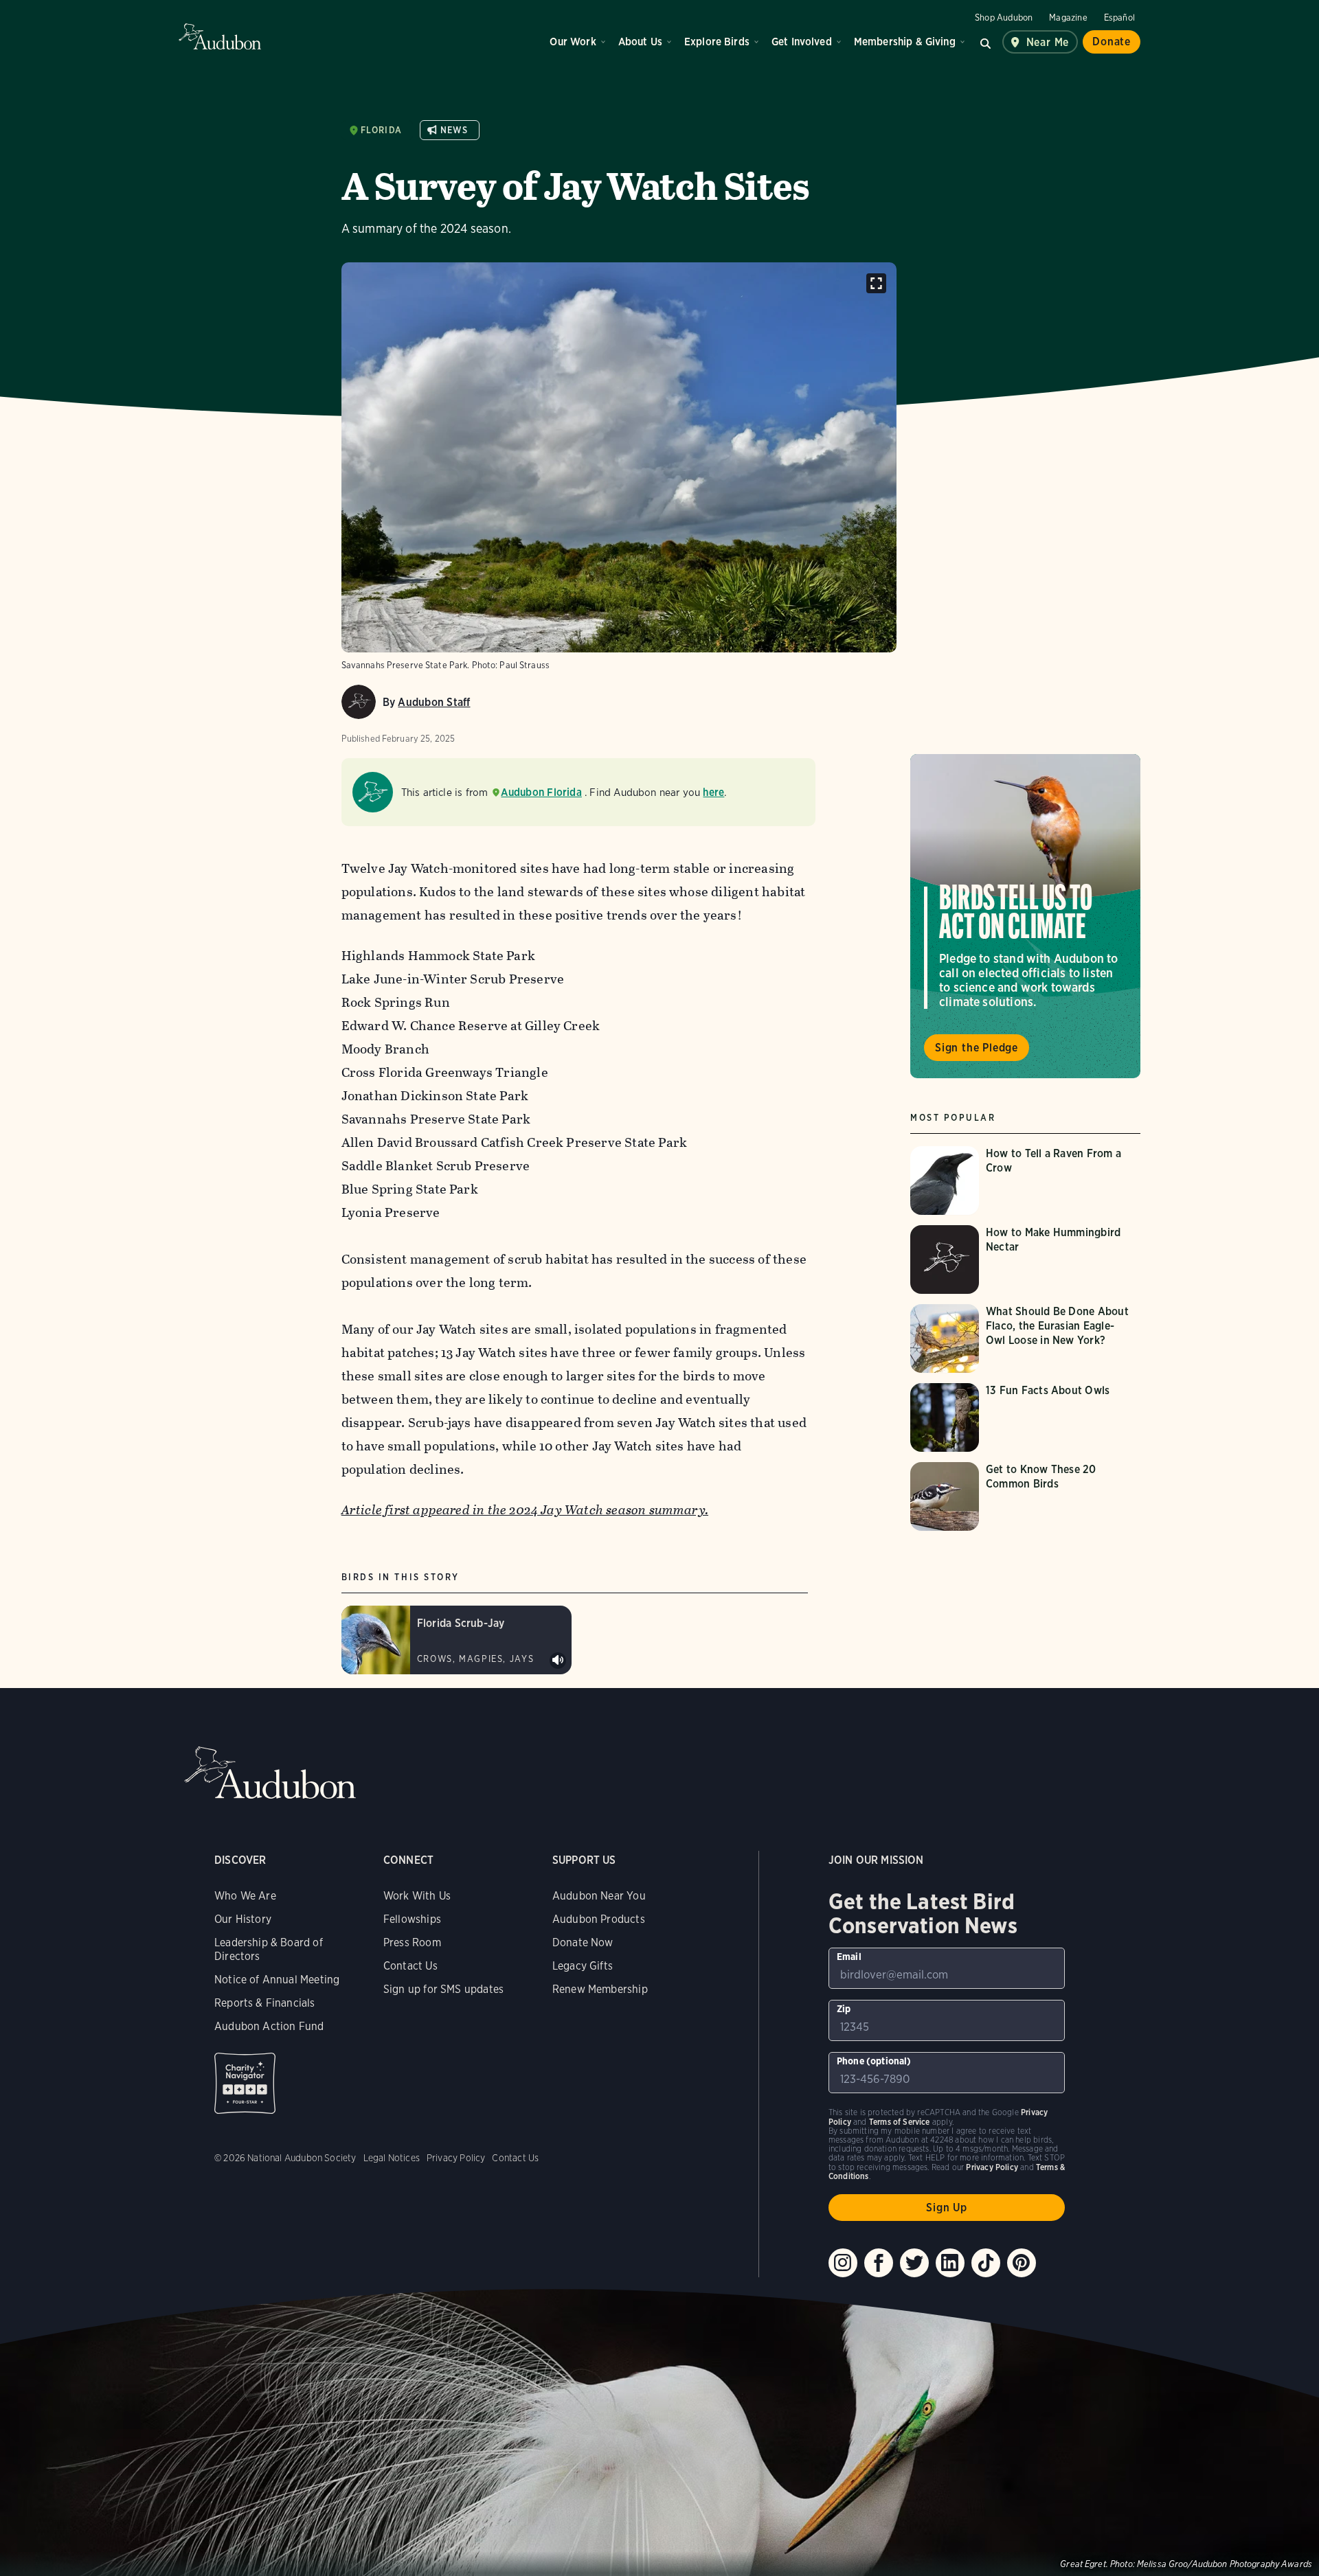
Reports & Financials (265, 2003)
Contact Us (410, 1966)
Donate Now (583, 1942)
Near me (1048, 42)
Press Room (412, 1942)
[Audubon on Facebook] (879, 2263)
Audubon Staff (434, 702)
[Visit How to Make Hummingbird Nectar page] (1025, 1259)
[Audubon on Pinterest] (1022, 2263)
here (713, 792)
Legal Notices (392, 2158)
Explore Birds (717, 42)
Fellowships (412, 1919)
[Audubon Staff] (359, 702)
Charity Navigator (245, 2083)
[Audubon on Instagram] (843, 2263)
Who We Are (245, 1896)
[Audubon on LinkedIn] (950, 2263)
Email (849, 1957)
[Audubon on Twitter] (914, 2263)
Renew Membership (600, 1989)
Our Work (573, 42)
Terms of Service (900, 2122)
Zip (844, 2009)
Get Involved (802, 42)
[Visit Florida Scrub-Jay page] (456, 1640)
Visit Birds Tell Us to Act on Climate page (1025, 916)
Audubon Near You (599, 1896)
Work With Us (417, 1896)
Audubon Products (599, 1919)
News (454, 130)
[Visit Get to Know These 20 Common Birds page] (1025, 1496)
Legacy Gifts (583, 1966)
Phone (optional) (874, 2061)
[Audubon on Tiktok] (986, 2263)
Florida (381, 130)
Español (1119, 18)
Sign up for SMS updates (443, 1989)
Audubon (220, 36)
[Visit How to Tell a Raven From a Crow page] (1025, 1181)
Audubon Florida (541, 792)
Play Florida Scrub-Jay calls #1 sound (558, 1661)
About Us (640, 42)
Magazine (1068, 18)
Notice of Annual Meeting (277, 1980)
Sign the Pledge (977, 1048)
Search (986, 42)
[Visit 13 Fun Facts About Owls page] (1025, 1417)
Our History (243, 1919)
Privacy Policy (456, 2158)
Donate (1112, 42)
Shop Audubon (1004, 18)
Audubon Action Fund (269, 2026)
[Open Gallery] (876, 283)
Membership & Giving (905, 42)
